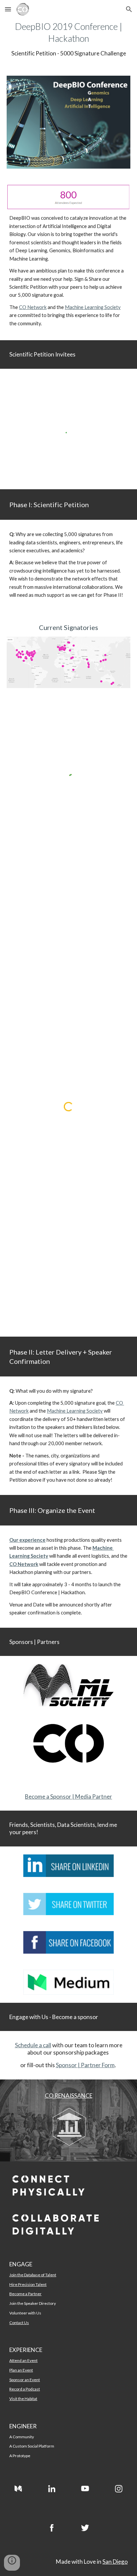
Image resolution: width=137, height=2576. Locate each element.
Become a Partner (25, 2294)
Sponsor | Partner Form (85, 2065)
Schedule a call (33, 2045)
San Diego (115, 2562)
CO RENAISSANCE (69, 2096)
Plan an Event (21, 2370)
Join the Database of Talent (33, 2275)
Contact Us (19, 2323)
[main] (68, 39)
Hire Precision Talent (28, 2284)
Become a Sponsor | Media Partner (68, 1796)
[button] (8, 9)
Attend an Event (23, 2360)
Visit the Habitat (23, 2399)
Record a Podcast (25, 2389)
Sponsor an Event (25, 2380)
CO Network (33, 307)
